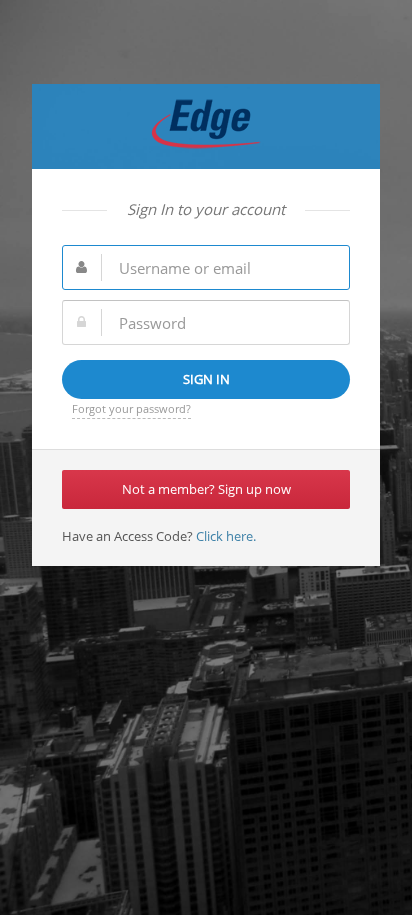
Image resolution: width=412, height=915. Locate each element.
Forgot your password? (131, 408)
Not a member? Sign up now (206, 489)
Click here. (224, 536)
